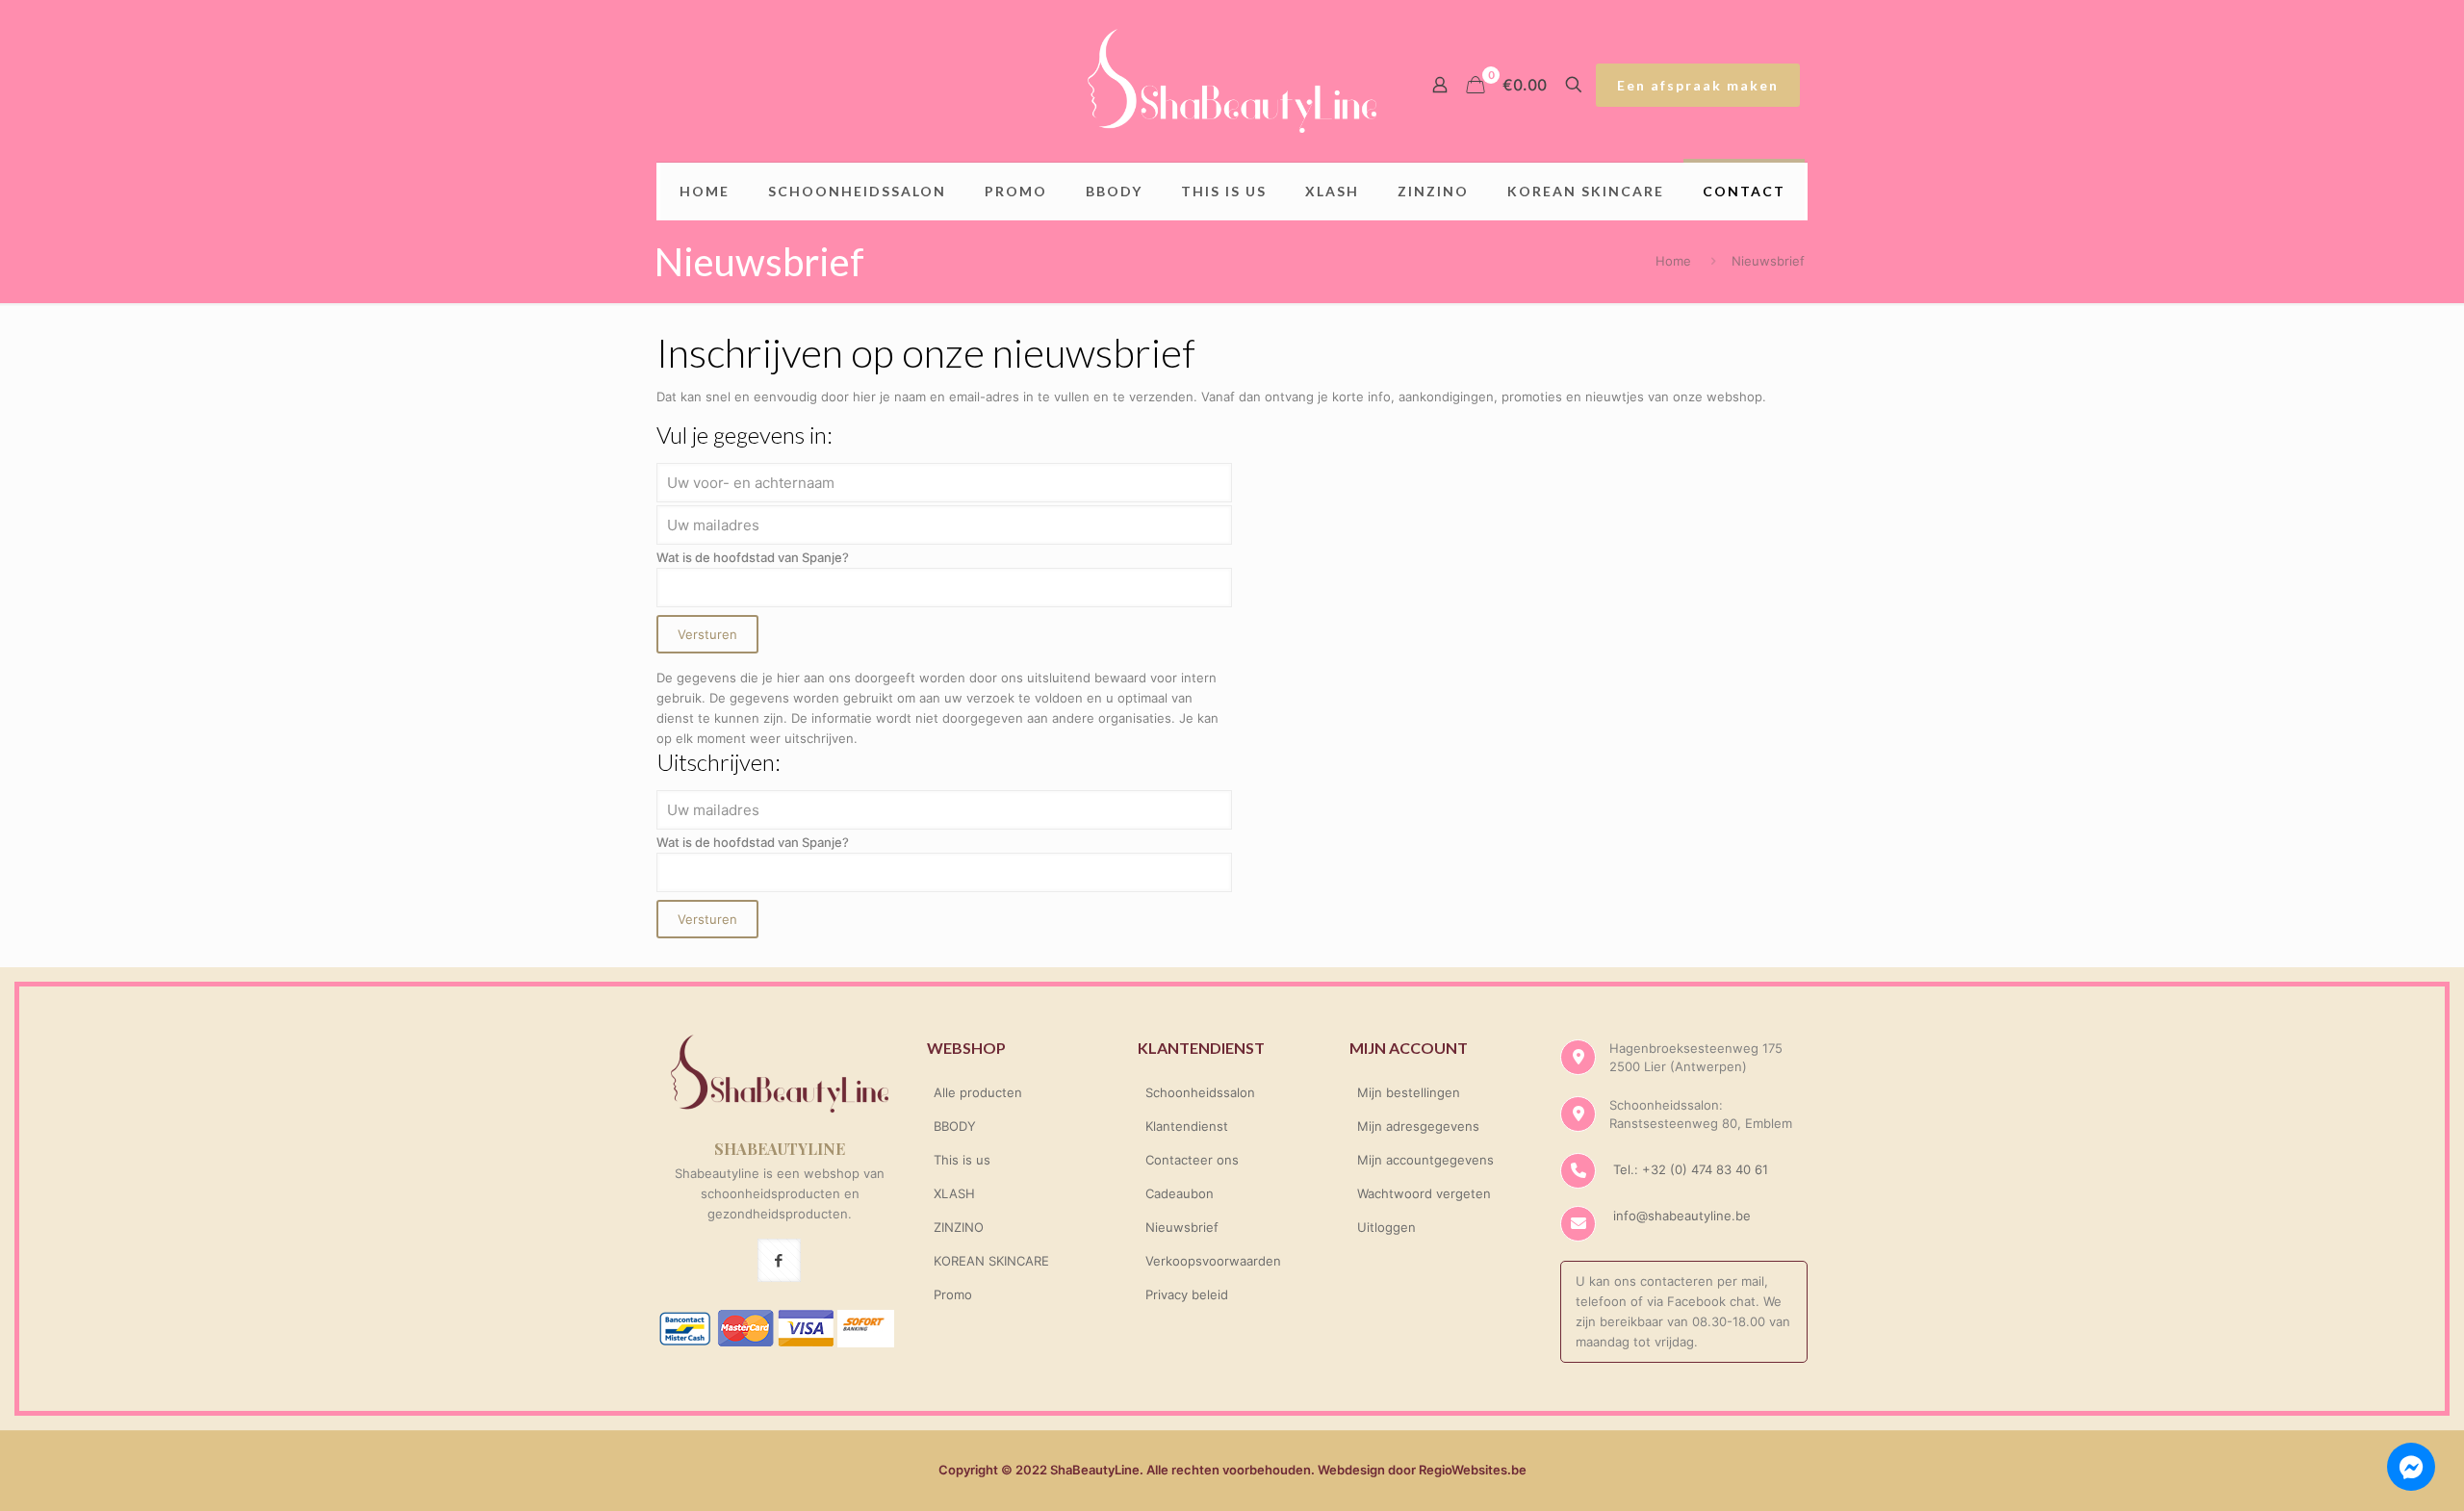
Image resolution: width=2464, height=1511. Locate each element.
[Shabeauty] (1232, 81)
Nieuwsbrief (1182, 1227)
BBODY (955, 1126)
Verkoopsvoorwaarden (1213, 1261)
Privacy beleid (1187, 1294)
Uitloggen (1386, 1227)
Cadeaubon (1180, 1193)
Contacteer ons (1192, 1160)
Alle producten (978, 1092)
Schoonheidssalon (1200, 1092)
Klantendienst (1187, 1126)
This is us (962, 1160)
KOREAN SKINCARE (991, 1261)
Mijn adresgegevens (1418, 1126)
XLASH (954, 1193)
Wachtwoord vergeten (1424, 1193)
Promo (953, 1294)
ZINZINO (959, 1227)
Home (1673, 261)
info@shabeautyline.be (1682, 1216)
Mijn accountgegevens (1425, 1160)
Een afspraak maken (1698, 85)
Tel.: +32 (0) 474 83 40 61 (1689, 1169)
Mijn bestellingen (1409, 1092)
